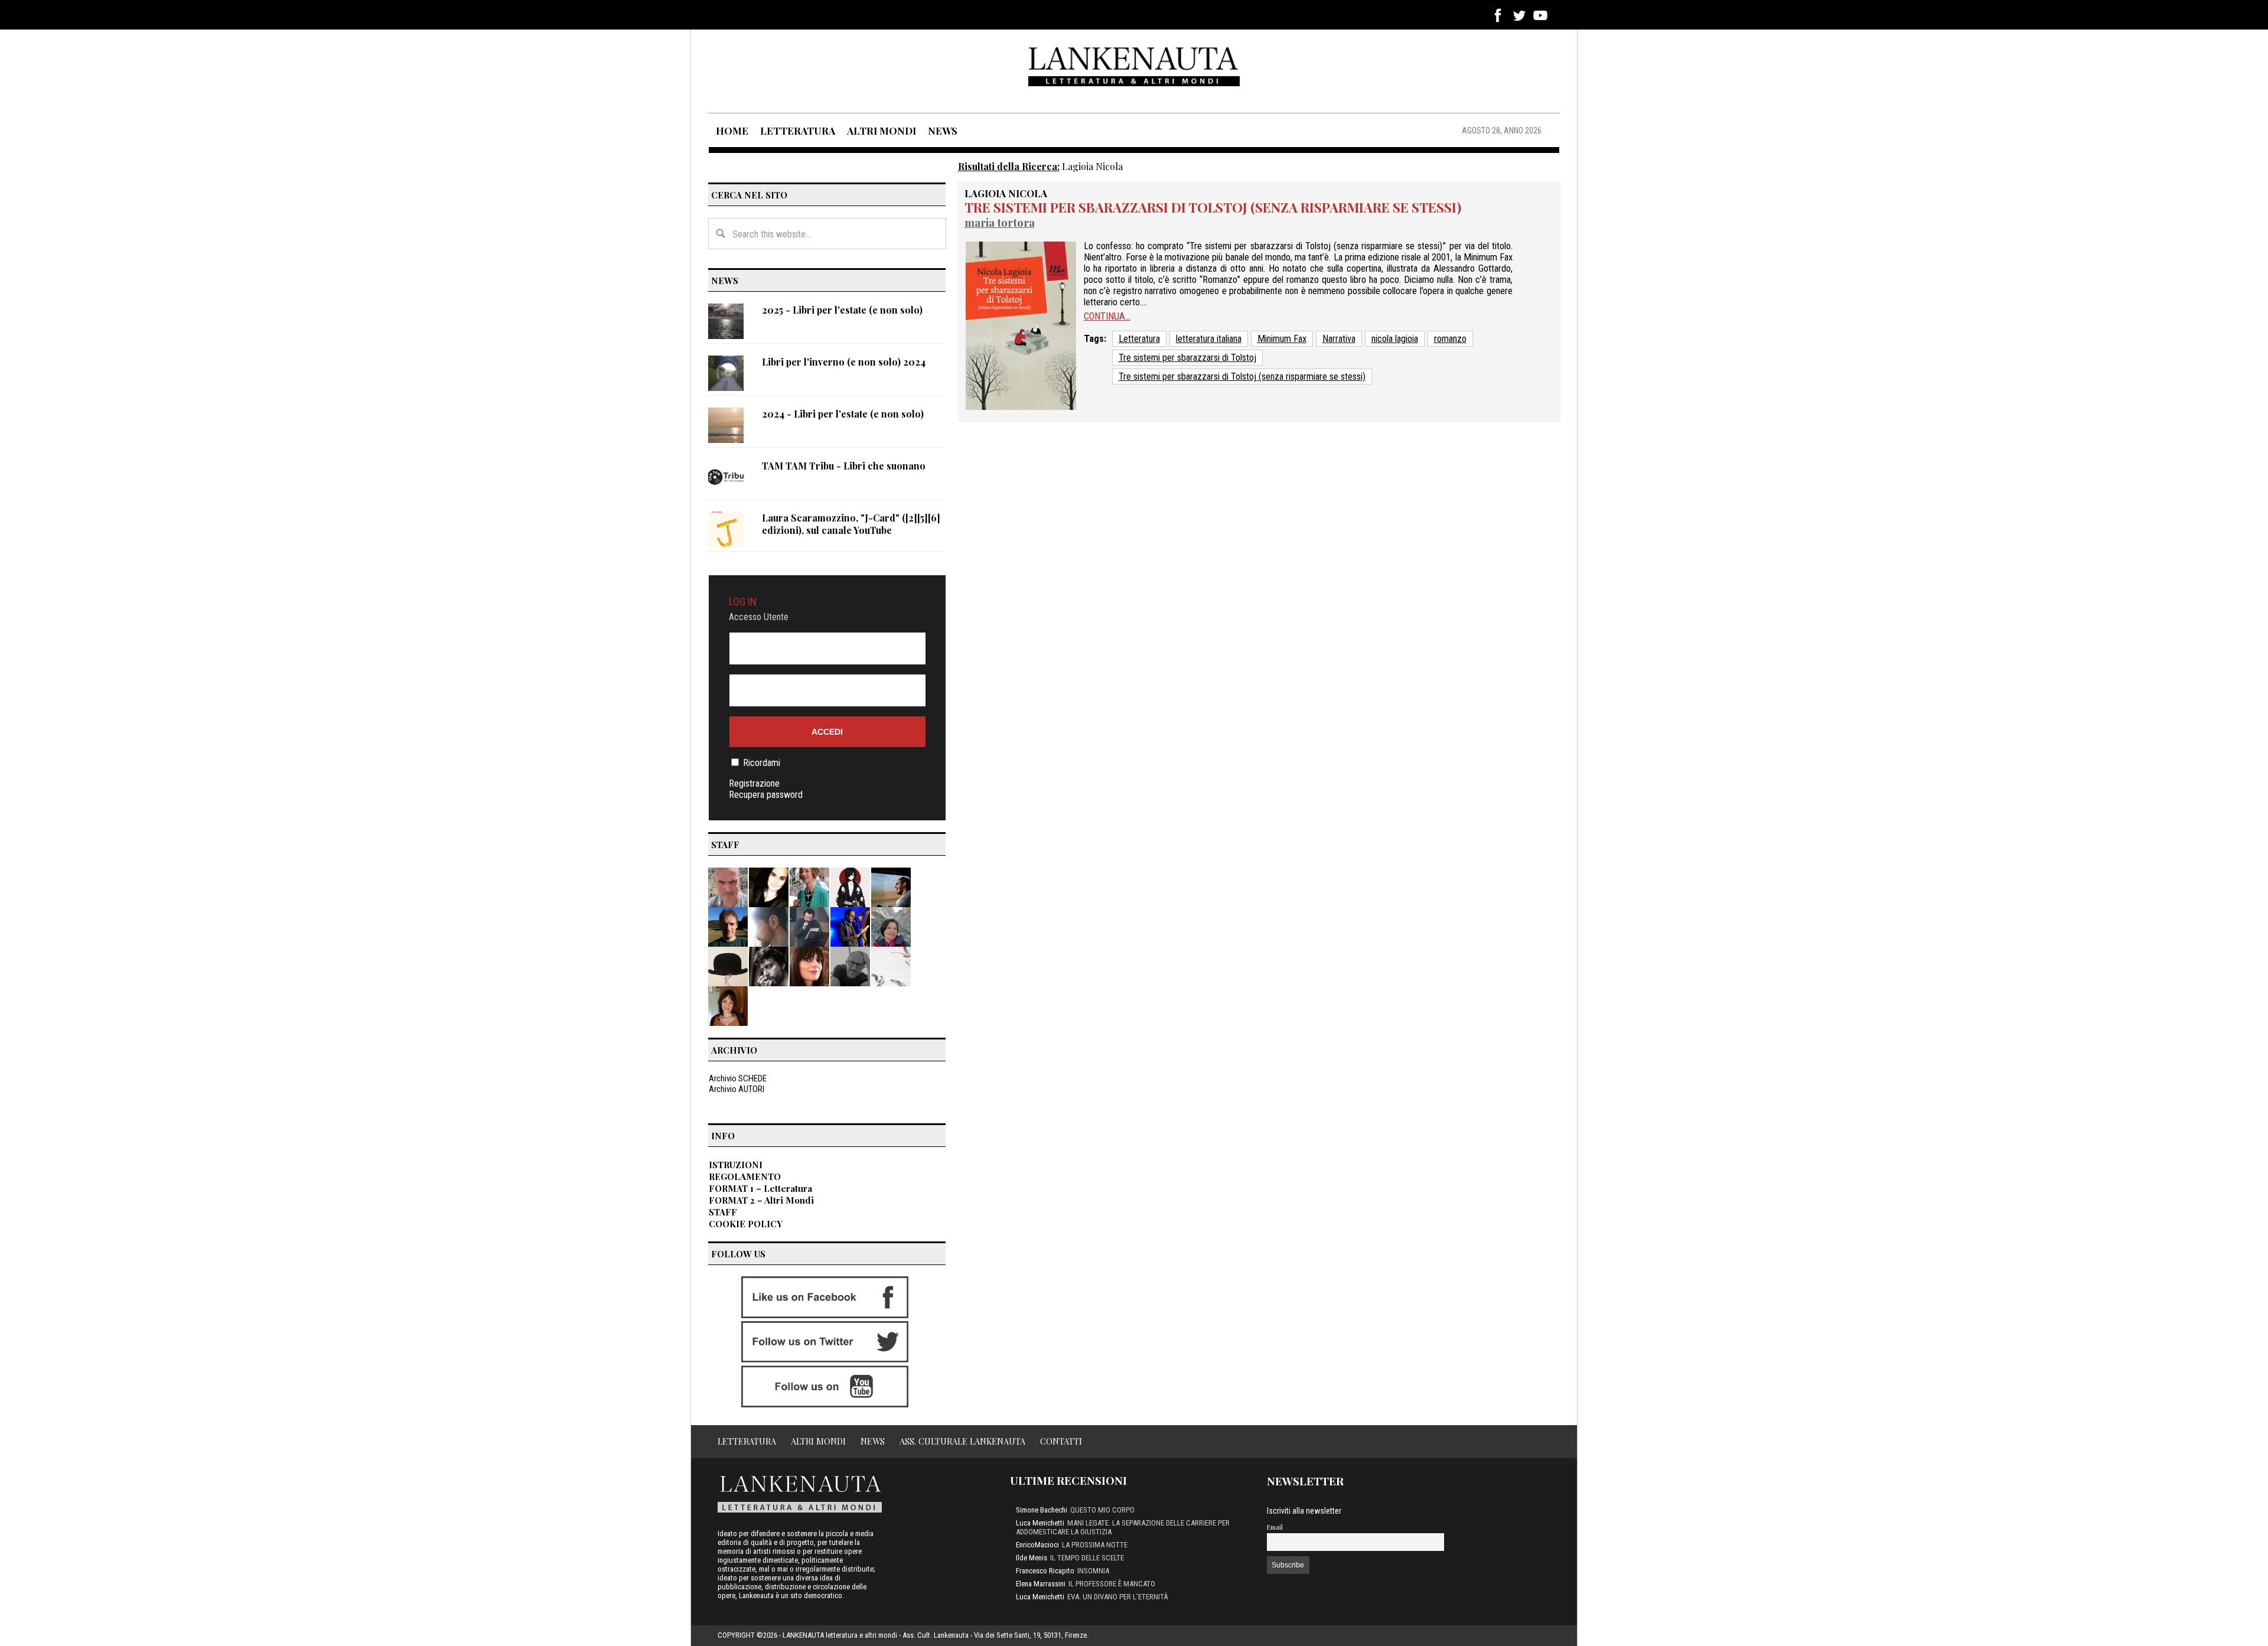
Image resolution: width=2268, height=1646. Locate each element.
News (873, 1441)
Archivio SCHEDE (738, 1078)
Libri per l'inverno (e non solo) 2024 (844, 362)
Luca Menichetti (1040, 1523)
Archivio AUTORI (737, 1089)
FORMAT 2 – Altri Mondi (761, 1200)
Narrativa (1339, 339)
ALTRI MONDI (882, 131)
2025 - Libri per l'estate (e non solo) (842, 310)
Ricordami (762, 763)
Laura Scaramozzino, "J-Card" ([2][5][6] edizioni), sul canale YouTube (851, 524)
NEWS (943, 131)
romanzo (1450, 339)
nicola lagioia (1395, 339)
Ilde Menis (1032, 1558)
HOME (732, 131)
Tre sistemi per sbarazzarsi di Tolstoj (1187, 358)
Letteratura (1139, 339)
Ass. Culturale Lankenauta (962, 1441)
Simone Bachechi (1042, 1510)
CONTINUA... (1107, 316)
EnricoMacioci (1037, 1545)
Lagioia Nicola (1006, 193)
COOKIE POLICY (746, 1224)
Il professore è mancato (1112, 1584)
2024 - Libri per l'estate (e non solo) (843, 414)
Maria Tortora (1000, 222)
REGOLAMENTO (745, 1176)
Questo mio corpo (1102, 1510)
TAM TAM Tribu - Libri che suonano (844, 466)
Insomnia (1093, 1571)
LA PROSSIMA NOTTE (1095, 1545)
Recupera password (766, 795)
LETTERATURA (798, 131)
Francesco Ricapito (1045, 1571)
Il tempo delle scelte (1087, 1558)
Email (1275, 1527)
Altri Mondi (818, 1441)
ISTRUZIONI (736, 1165)
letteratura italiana (1209, 339)
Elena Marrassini (1041, 1584)
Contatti (1061, 1441)
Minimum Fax (1282, 339)
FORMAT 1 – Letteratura (760, 1188)
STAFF (723, 1212)
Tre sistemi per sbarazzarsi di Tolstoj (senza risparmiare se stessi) (1213, 207)
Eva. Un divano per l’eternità (1117, 1597)
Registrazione (754, 783)
